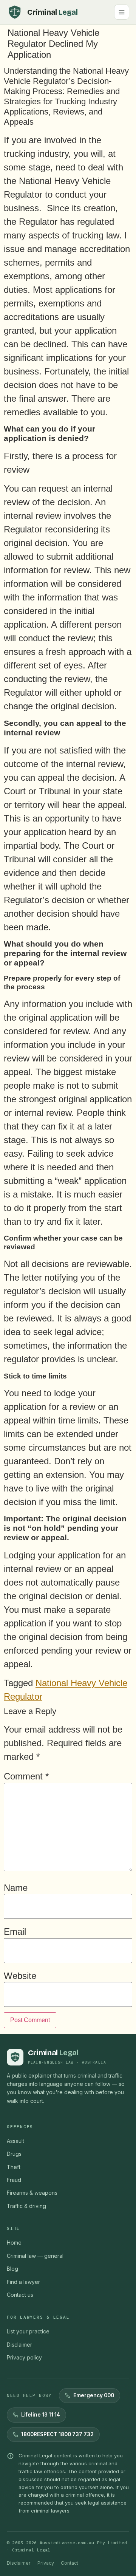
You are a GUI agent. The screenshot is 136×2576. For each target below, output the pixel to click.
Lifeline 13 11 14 (41, 2415)
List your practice (28, 2331)
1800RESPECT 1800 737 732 (57, 2434)
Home (14, 2243)
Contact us (20, 2295)
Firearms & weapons (32, 2193)
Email (15, 1932)
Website (20, 1976)
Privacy (46, 2563)
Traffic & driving (26, 2206)
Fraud (14, 2180)
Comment (26, 1776)
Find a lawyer (23, 2282)
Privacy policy (24, 2357)
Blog (12, 2269)
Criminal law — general (35, 2256)
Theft (14, 2167)
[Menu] (122, 12)
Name (16, 1888)
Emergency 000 (94, 2395)
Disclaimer (19, 2345)
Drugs (14, 2154)
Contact (70, 2563)
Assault (15, 2141)
